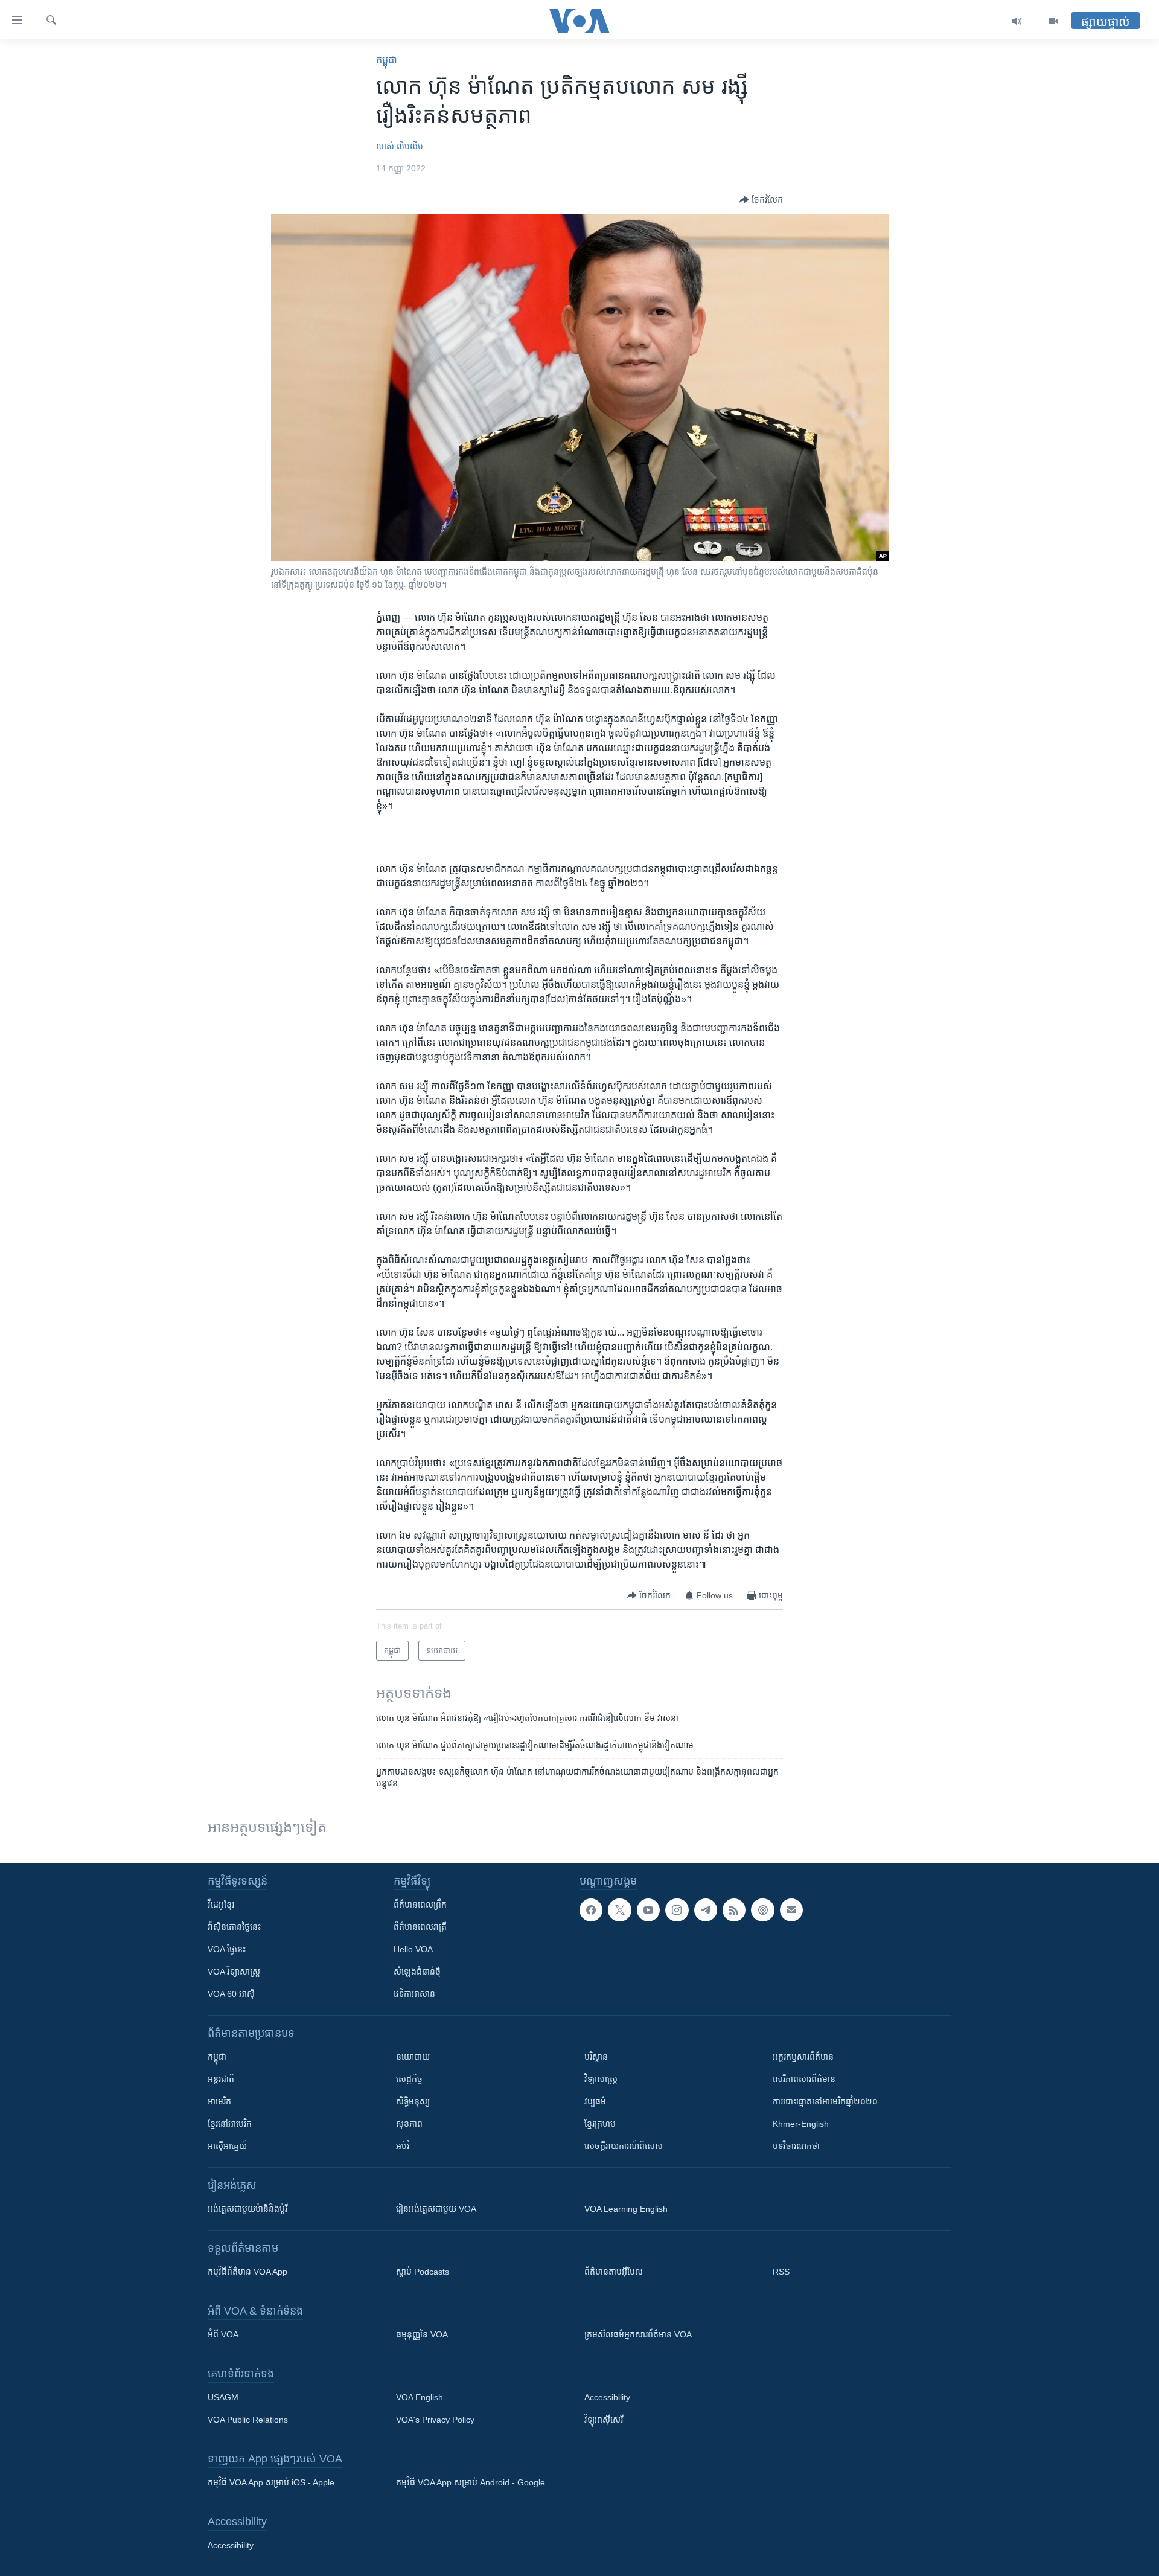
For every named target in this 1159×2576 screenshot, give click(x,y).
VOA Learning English (626, 2209)
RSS (781, 2272)
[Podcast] (762, 1910)
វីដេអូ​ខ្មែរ (221, 1905)
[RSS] (734, 1910)
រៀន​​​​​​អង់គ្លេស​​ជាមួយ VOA (436, 2209)
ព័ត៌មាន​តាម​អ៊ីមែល (614, 2272)
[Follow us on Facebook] (591, 1910)
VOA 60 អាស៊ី (231, 1994)
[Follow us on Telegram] (706, 1910)
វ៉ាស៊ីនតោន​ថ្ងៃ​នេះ (234, 1927)
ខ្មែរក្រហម (600, 2124)
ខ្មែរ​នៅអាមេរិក (230, 2124)
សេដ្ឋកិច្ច (409, 2079)
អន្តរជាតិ (221, 2079)
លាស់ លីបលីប (400, 146)
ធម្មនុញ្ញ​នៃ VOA (422, 2334)
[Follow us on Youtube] (648, 1910)
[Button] (761, 200)
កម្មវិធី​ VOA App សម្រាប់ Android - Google (471, 2482)
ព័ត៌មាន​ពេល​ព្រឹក (420, 1905)
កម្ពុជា (387, 60)
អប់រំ (403, 2146)
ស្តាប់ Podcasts (423, 2272)
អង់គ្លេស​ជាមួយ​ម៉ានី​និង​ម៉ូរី (247, 2209)
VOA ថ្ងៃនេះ (227, 1949)
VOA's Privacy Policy (435, 2420)
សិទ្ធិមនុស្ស (413, 2101)
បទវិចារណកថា (796, 2146)
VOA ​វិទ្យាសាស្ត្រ (234, 1972)
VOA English (420, 2397)
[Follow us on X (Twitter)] (619, 1910)
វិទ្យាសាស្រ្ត (601, 2079)
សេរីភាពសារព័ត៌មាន (804, 2079)
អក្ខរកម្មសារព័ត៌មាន (803, 2057)
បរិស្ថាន (596, 2057)
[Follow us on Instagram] (677, 1910)
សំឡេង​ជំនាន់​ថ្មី (417, 1972)
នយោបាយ (413, 2057)
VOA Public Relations (248, 2420)
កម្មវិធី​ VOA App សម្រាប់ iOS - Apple (271, 2482)
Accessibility (607, 2397)
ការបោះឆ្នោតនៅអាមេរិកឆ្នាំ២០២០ (825, 2101)
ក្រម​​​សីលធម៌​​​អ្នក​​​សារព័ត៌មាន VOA (638, 2334)
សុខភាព (409, 2124)
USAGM (223, 2397)
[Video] (1053, 21)
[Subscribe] (791, 1910)
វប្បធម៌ (595, 2101)
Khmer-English (801, 2124)
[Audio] (1017, 21)
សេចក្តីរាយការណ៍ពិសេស (624, 2146)
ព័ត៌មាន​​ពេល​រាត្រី (420, 1927)
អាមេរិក (219, 2101)
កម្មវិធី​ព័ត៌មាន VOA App (247, 2272)
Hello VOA (413, 1949)
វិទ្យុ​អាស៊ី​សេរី (604, 2420)
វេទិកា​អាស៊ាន (414, 1994)
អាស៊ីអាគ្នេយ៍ (227, 2146)
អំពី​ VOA (223, 2334)
